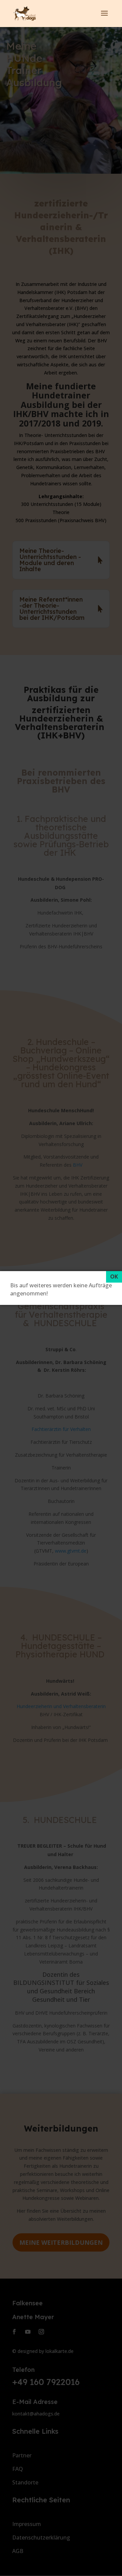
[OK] (114, 1277)
